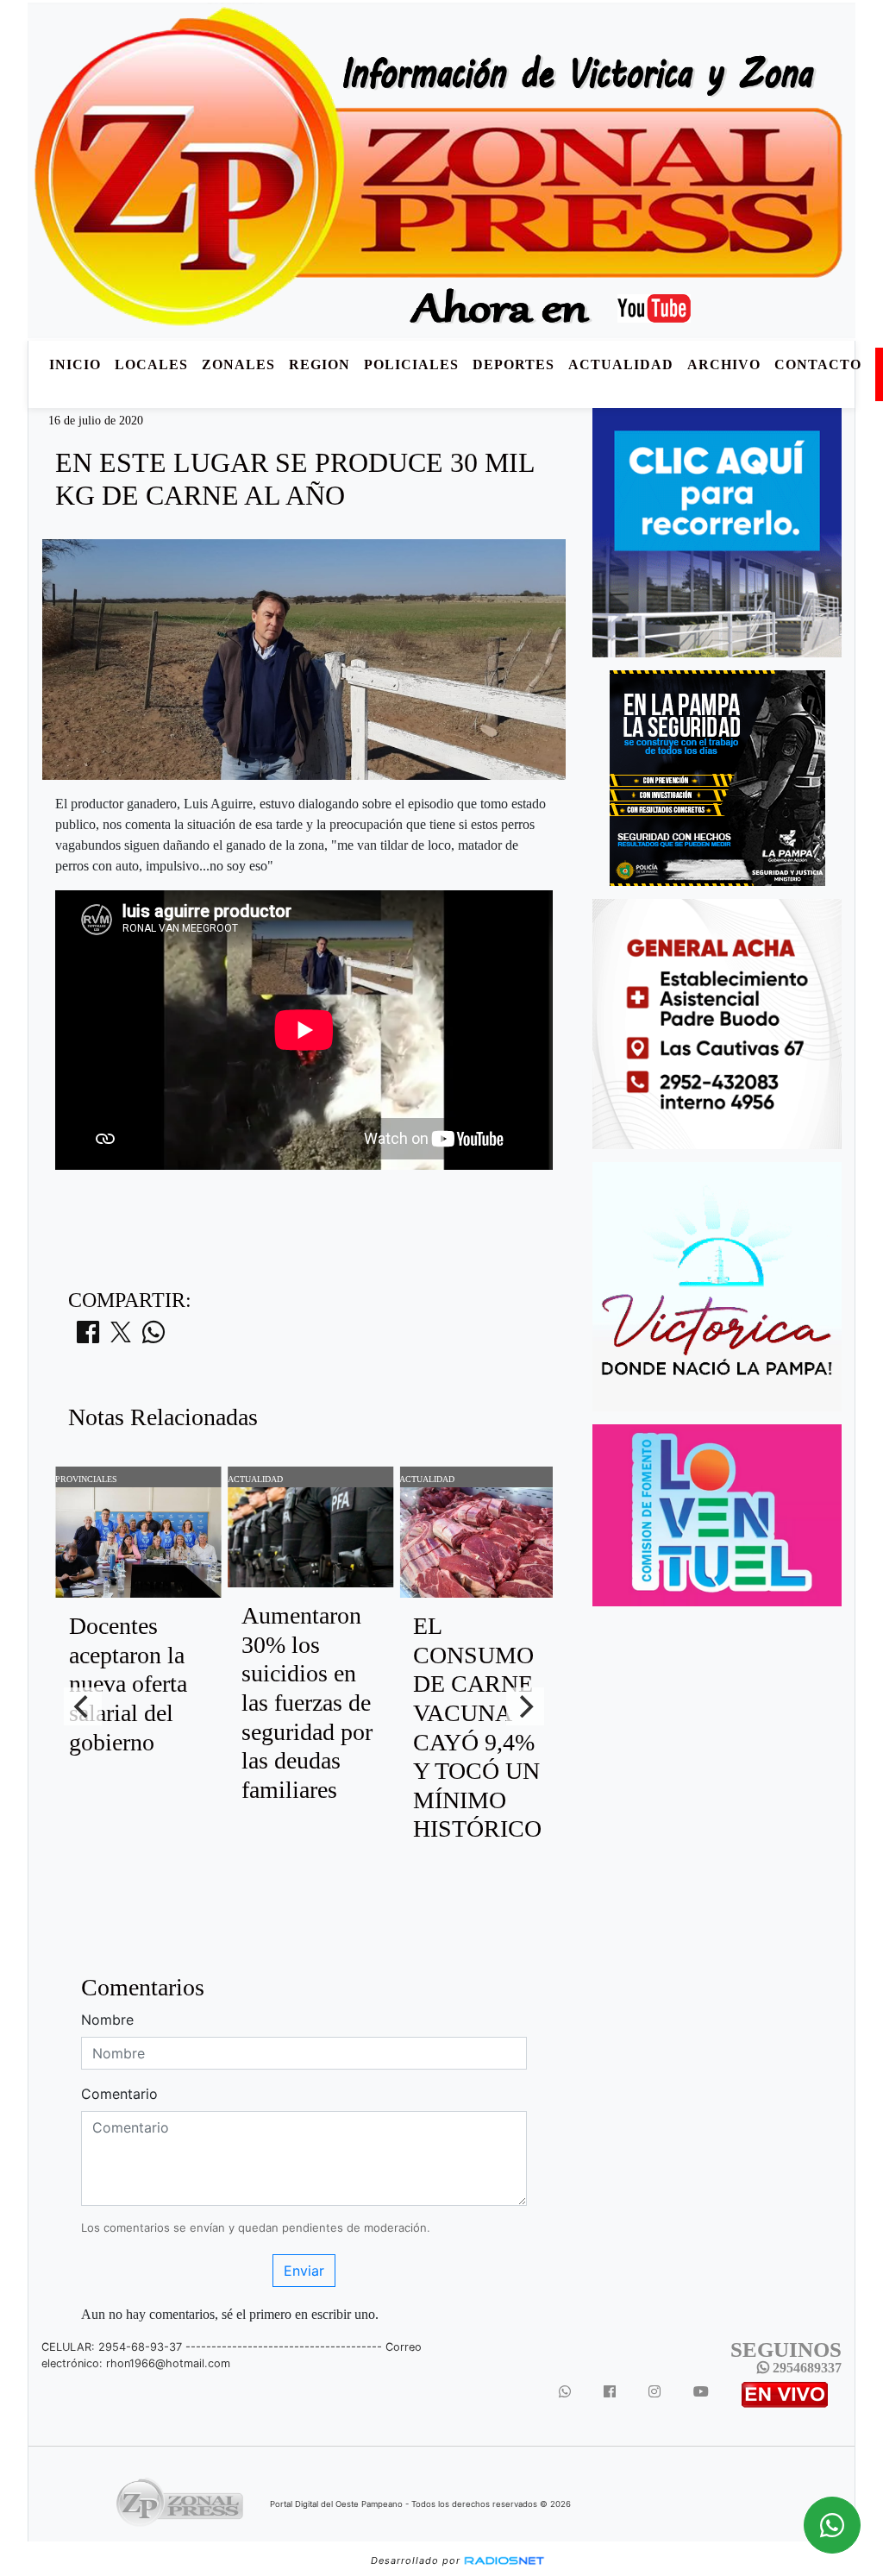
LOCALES (151, 364)
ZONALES (238, 364)
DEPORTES (514, 364)
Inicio (75, 364)
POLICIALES (411, 364)
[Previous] (83, 1706)
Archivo (724, 364)
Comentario (119, 2094)
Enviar (304, 2271)
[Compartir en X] (121, 1337)
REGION (319, 364)
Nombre (107, 2020)
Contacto (818, 364)
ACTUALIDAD (621, 364)
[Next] (525, 1706)
